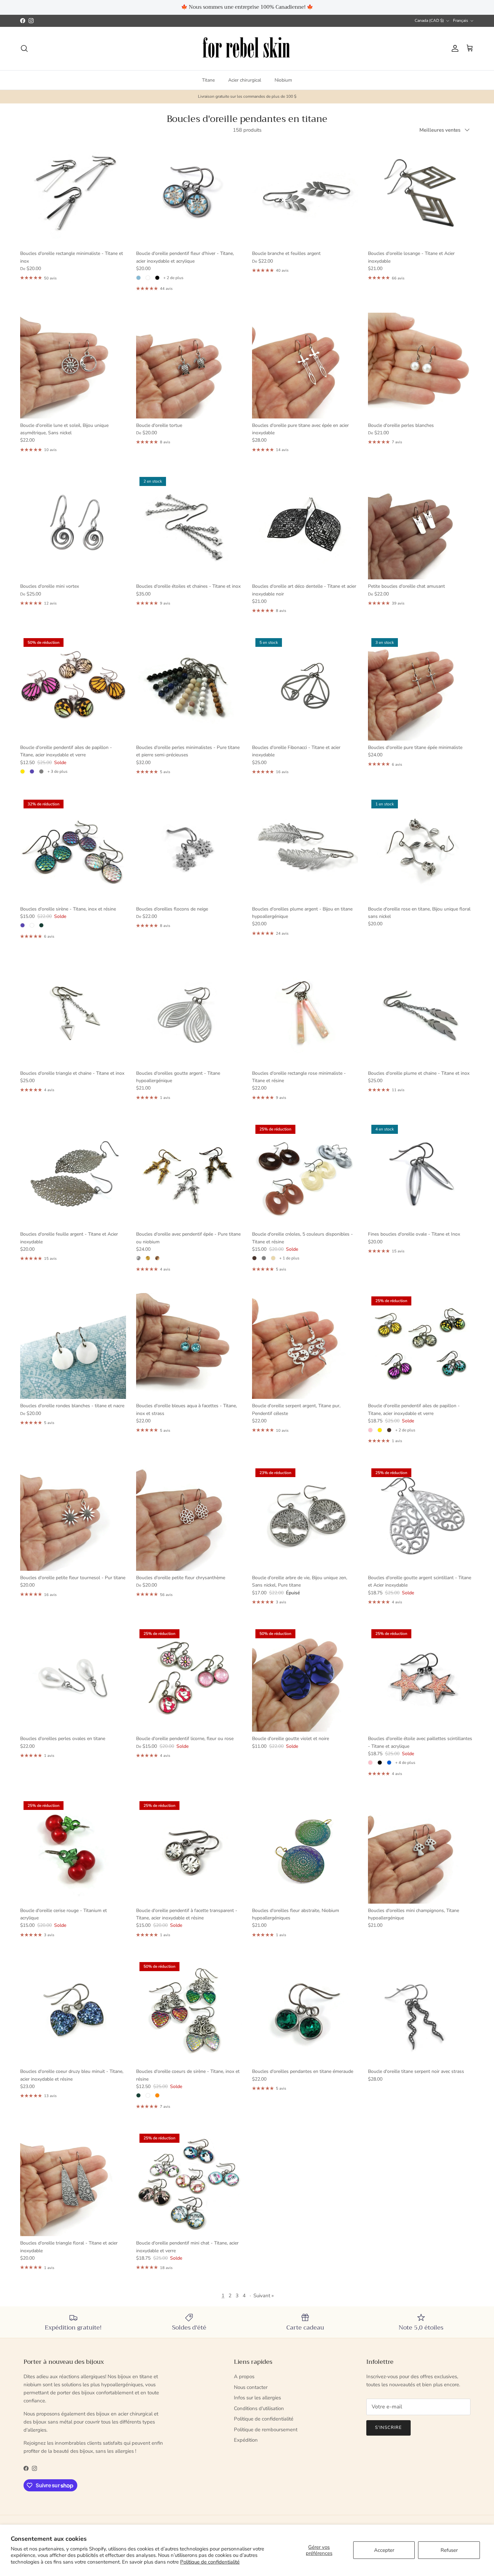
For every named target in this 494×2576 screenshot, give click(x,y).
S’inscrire (247, 1314)
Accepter (384, 2550)
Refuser (449, 2550)
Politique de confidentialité (210, 2562)
